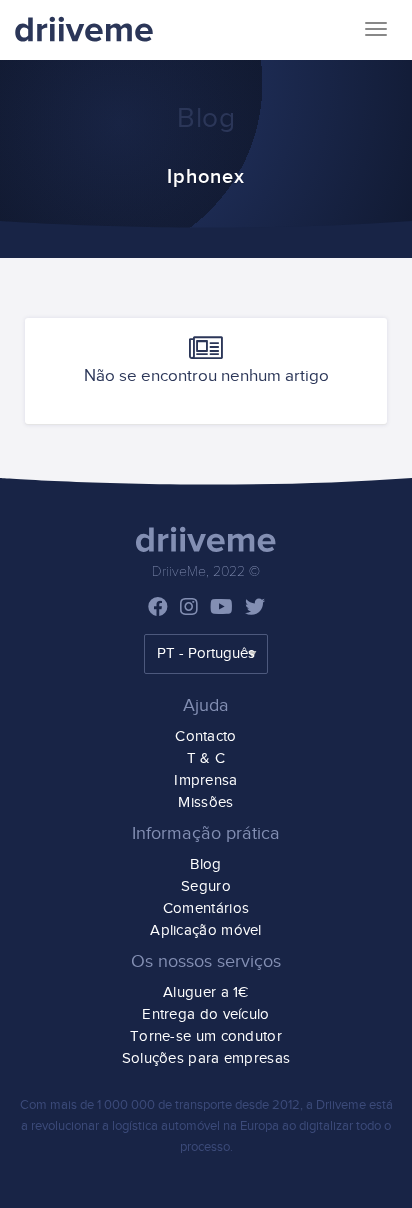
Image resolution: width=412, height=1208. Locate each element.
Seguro (206, 886)
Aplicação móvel (206, 930)
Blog (205, 864)
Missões (205, 802)
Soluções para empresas (206, 1058)
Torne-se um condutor (206, 1036)
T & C (206, 758)
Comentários (206, 908)
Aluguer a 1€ (206, 992)
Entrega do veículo (205, 1014)
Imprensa (205, 780)
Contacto (205, 736)
